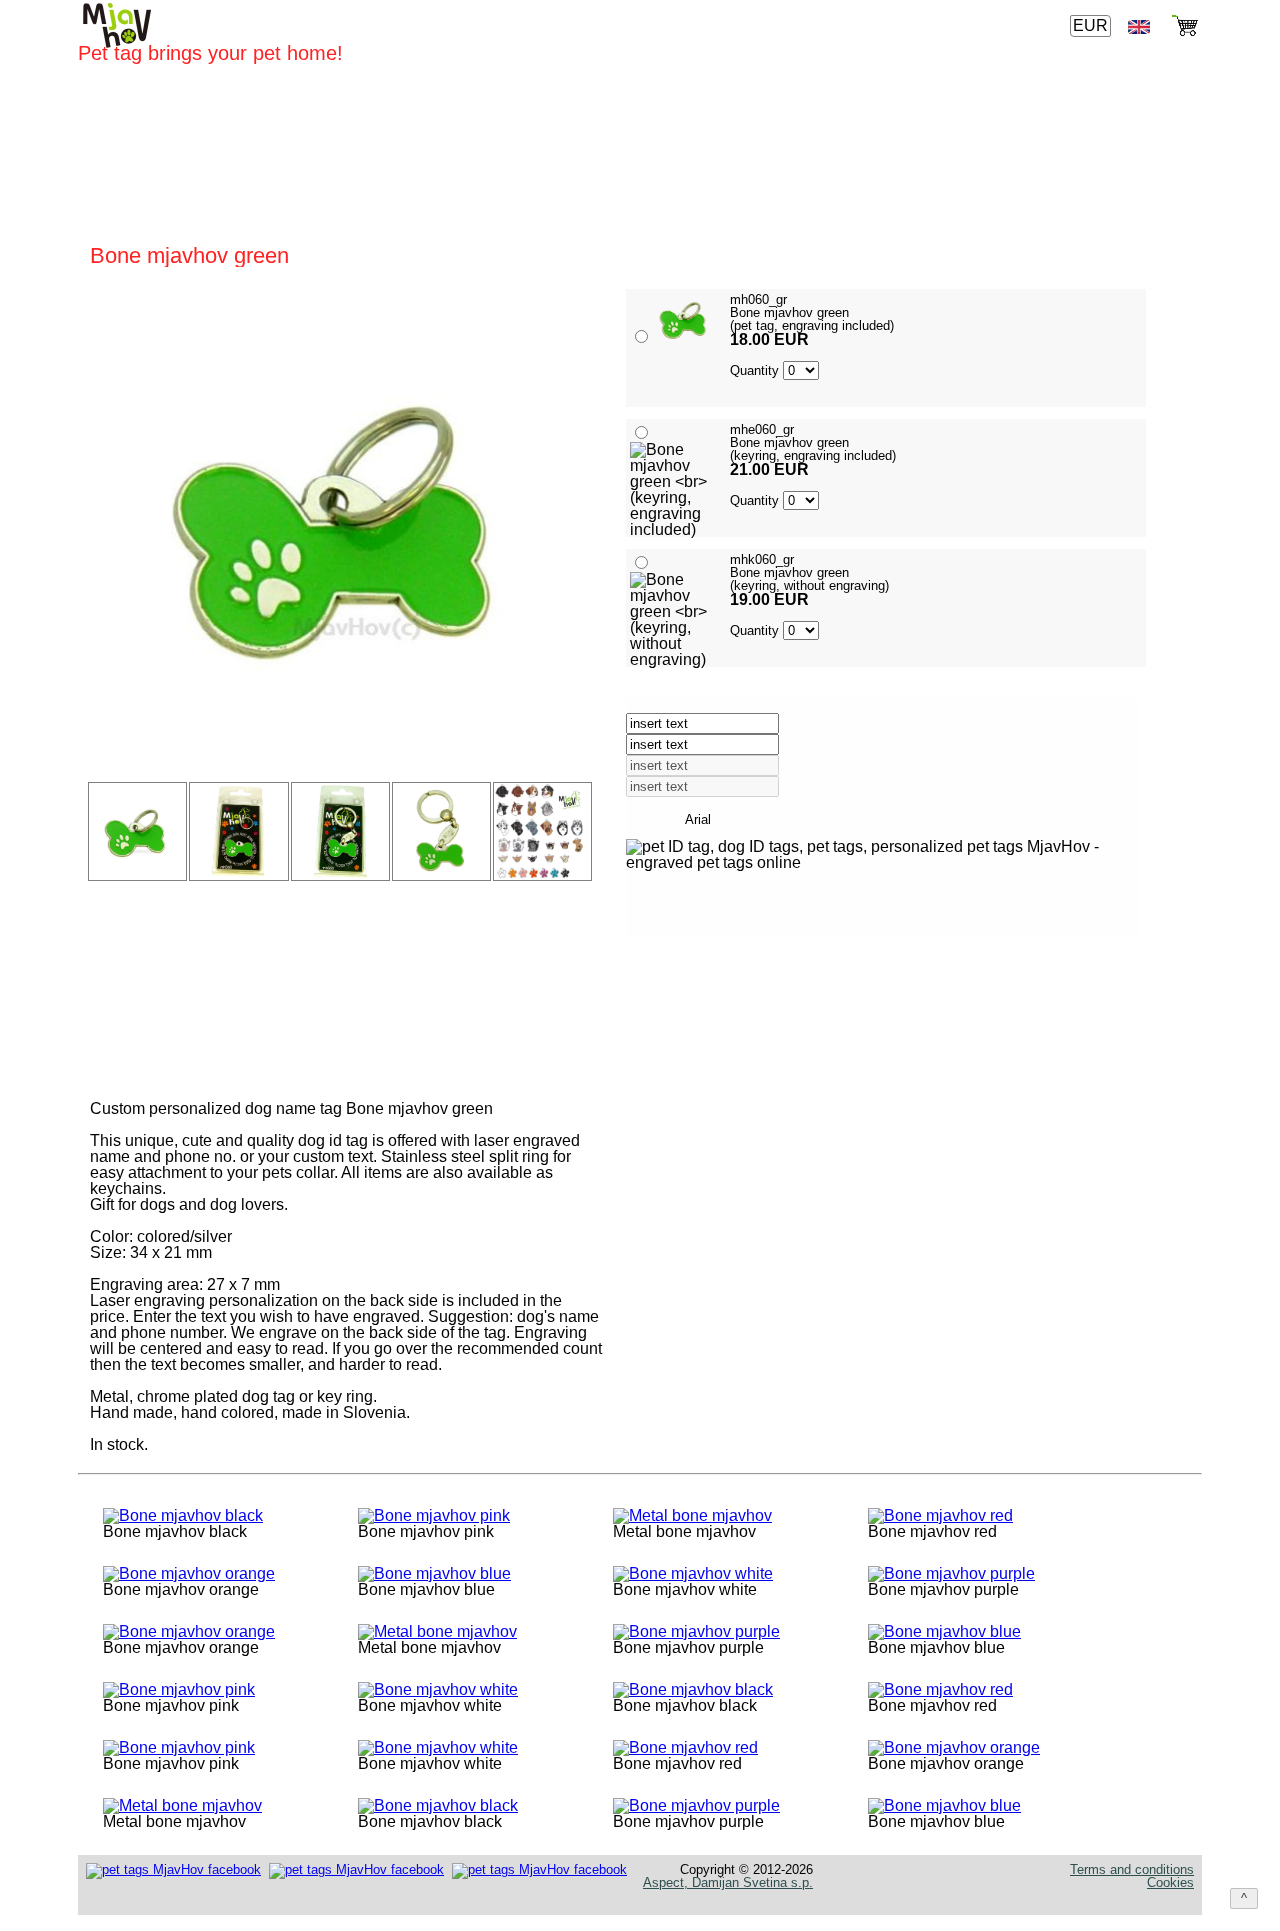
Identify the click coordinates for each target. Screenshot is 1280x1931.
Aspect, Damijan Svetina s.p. (728, 1882)
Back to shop (725, 1042)
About (1022, 26)
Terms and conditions (1132, 1869)
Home (663, 26)
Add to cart (720, 988)
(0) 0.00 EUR (1089, 264)
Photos (950, 26)
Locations (861, 26)
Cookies (1170, 1882)
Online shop (752, 26)
